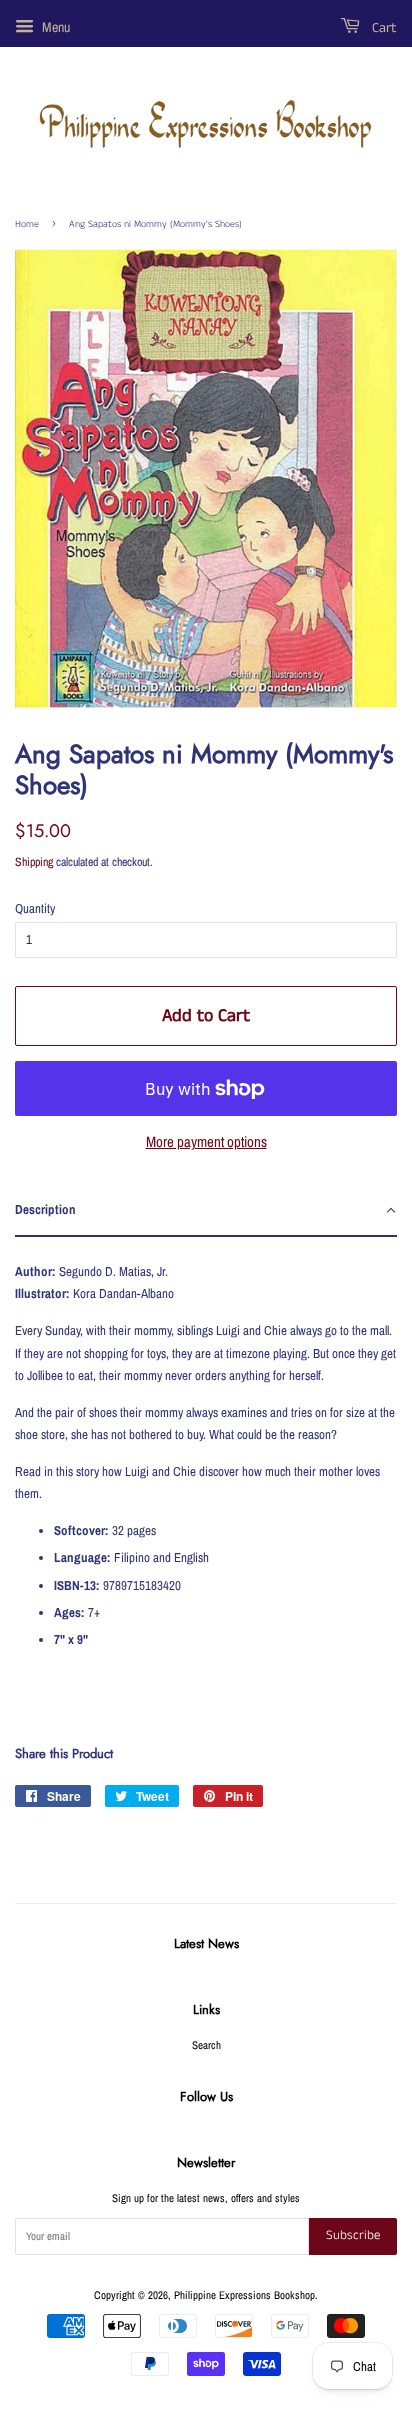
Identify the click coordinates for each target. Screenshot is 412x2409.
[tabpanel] (206, 1475)
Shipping (34, 862)
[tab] (206, 1211)
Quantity (35, 908)
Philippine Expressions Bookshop (244, 2295)
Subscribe (353, 2235)
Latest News (206, 1943)
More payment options (206, 1141)
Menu (54, 27)
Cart (382, 28)
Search (206, 2045)
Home (27, 224)
